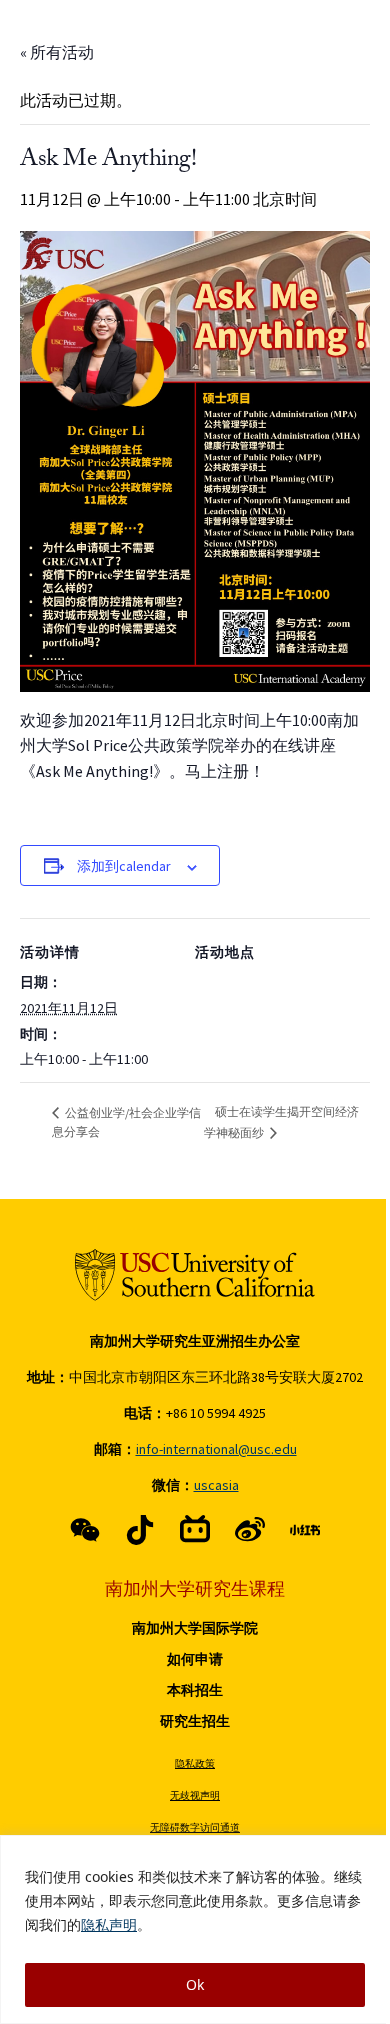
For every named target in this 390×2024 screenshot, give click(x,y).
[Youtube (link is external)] (250, 1530)
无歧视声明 (195, 1795)
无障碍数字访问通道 (195, 1827)
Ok (195, 1984)
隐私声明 (109, 1924)
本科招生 (195, 1690)
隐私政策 (195, 1763)
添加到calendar (124, 866)
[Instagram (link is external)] (195, 1530)
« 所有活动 (57, 52)
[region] (195, 1929)
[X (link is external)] (140, 1530)
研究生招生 (195, 1721)
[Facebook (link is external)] (85, 1530)
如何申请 (195, 1659)
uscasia (216, 1485)
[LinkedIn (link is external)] (305, 1530)
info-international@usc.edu (216, 1449)
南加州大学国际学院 (195, 1628)
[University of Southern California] (195, 1275)
